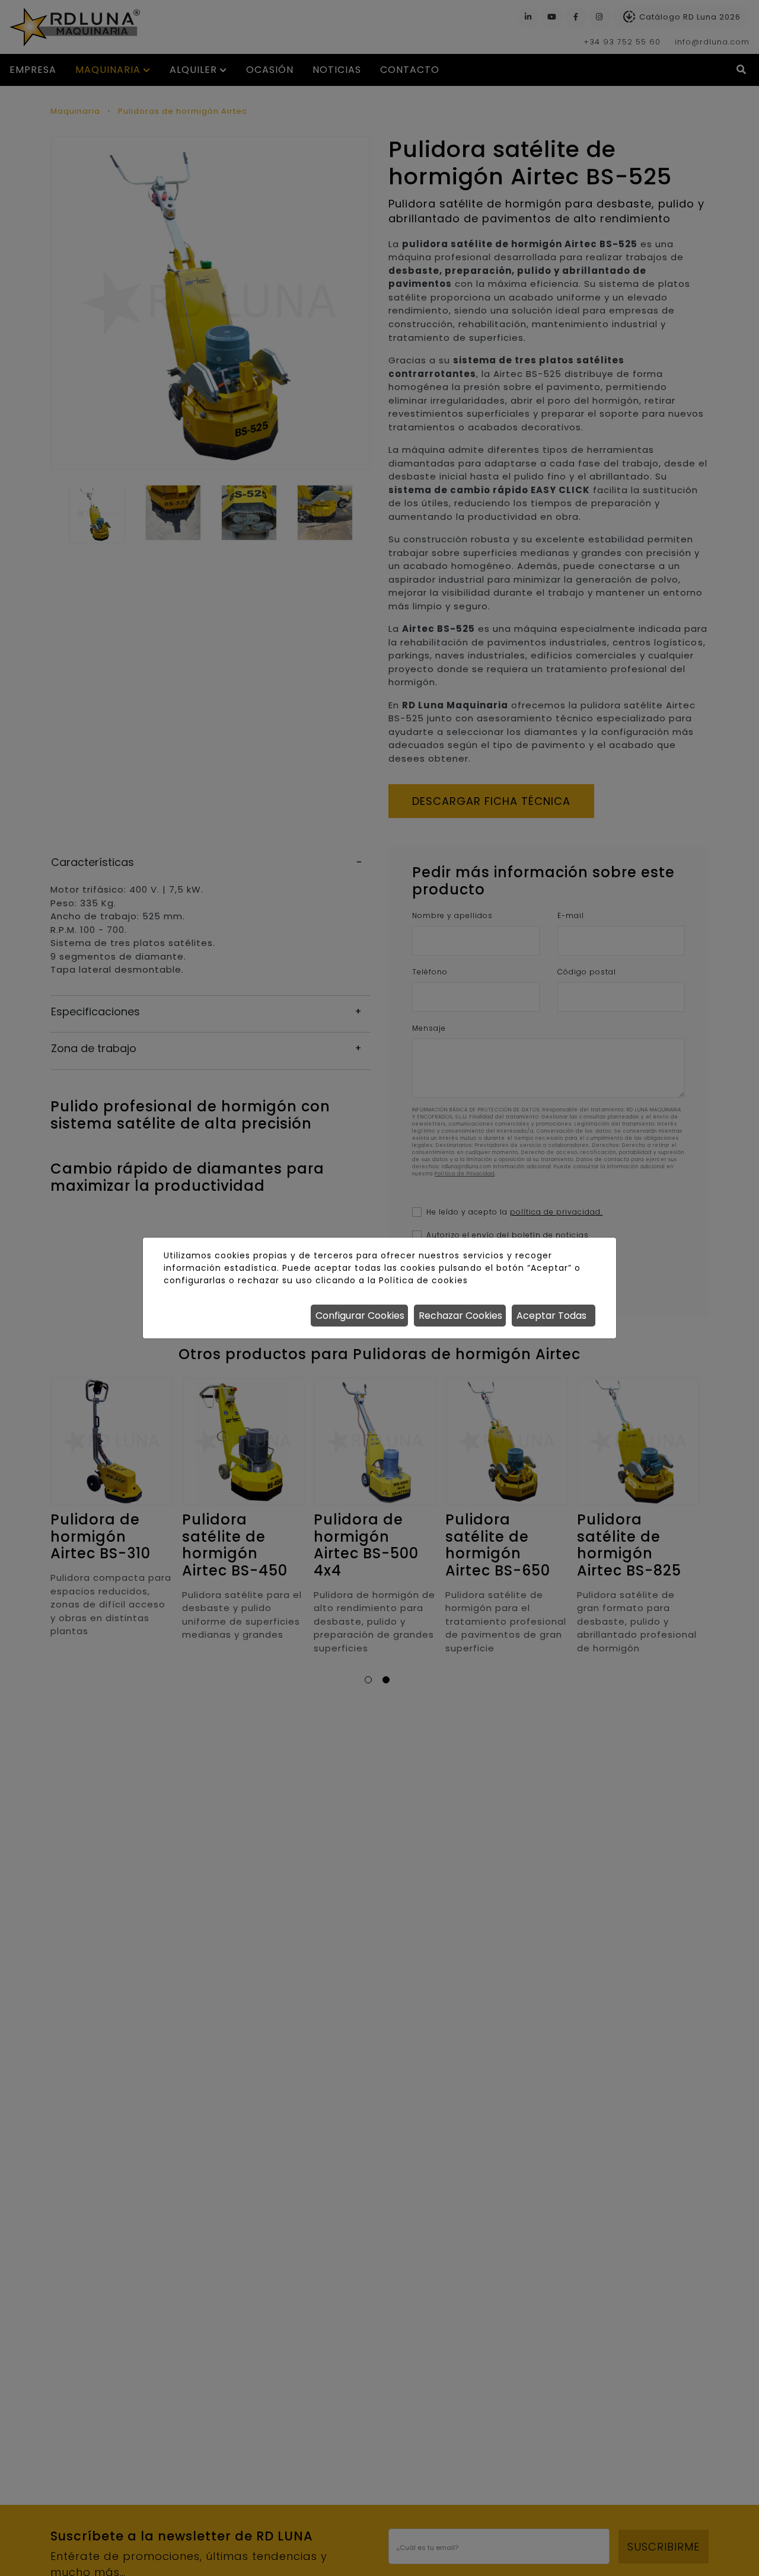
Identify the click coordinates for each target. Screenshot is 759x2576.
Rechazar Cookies (460, 1316)
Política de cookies (423, 1280)
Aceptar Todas (551, 1316)
